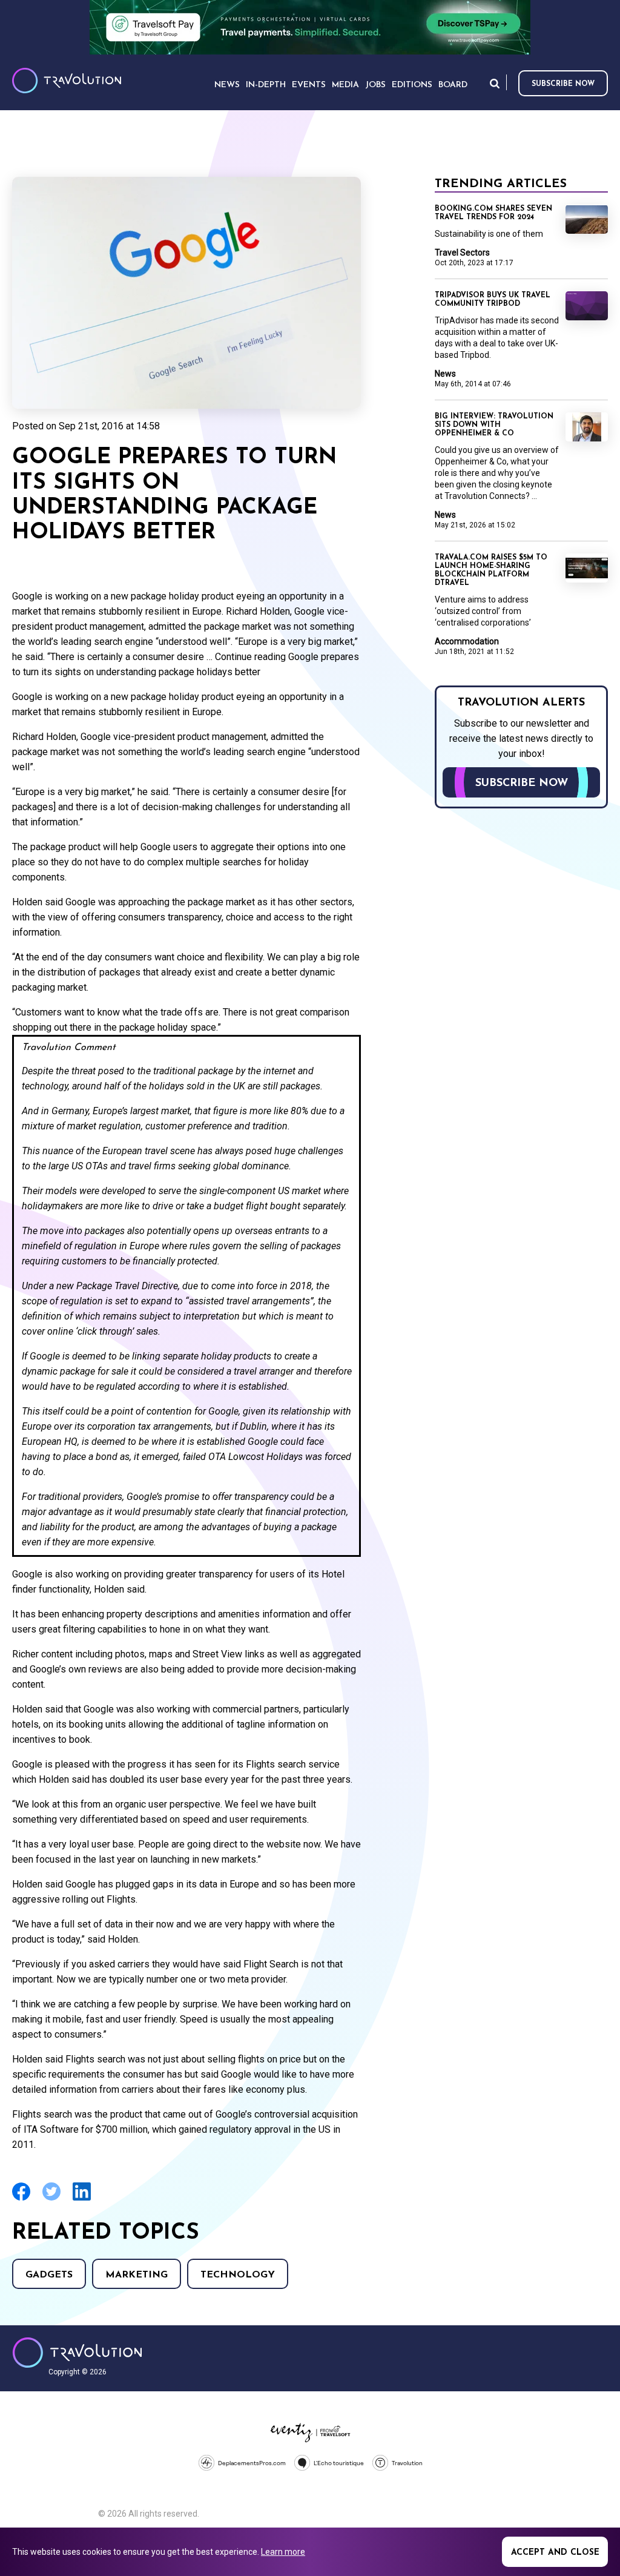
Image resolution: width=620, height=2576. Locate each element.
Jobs (375, 85)
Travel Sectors (462, 253)
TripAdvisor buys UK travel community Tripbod (493, 300)
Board (453, 85)
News (445, 374)
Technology (238, 2275)
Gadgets (49, 2275)
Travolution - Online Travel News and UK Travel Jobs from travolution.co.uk (77, 2353)
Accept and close (555, 2553)
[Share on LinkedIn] (82, 2199)
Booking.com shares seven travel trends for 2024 (493, 213)
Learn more (283, 2552)
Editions (412, 85)
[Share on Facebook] (21, 2199)
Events (309, 85)
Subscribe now (563, 84)
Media (345, 85)
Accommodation (467, 641)
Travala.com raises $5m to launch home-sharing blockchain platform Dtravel (491, 570)
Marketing (137, 2275)
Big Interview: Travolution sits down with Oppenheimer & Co (494, 425)
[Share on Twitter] (51, 2199)
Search (495, 83)
